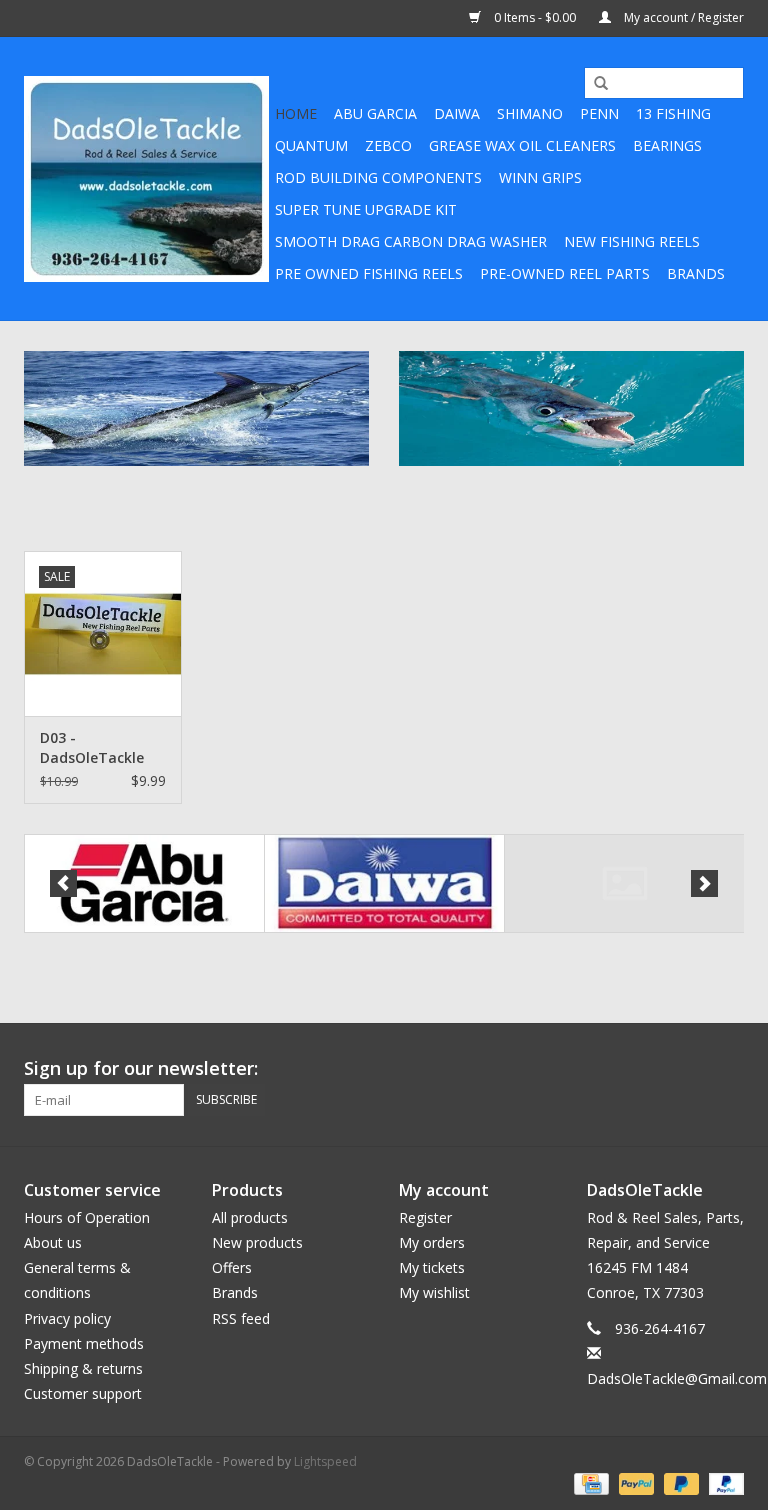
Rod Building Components (378, 177)
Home (296, 113)
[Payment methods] (589, 1482)
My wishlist (434, 1292)
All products (250, 1217)
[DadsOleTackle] (146, 179)
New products (257, 1242)
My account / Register (682, 17)
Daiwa (457, 113)
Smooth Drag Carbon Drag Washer (411, 241)
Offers (232, 1267)
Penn (599, 113)
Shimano (530, 113)
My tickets (432, 1267)
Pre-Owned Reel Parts (565, 273)
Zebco (388, 145)
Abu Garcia (375, 113)
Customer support (83, 1393)
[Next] (704, 883)
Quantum (311, 145)
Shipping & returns (83, 1368)
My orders (432, 1242)
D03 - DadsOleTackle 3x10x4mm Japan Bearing (100, 748)
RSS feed (241, 1318)
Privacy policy (67, 1318)
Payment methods (84, 1343)
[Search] (594, 84)
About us (53, 1242)
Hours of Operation (87, 1217)
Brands (696, 273)
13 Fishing (673, 113)
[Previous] (63, 883)
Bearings (667, 145)
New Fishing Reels (632, 241)
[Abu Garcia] (144, 883)
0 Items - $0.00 (535, 17)
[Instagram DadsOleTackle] (728, 1069)
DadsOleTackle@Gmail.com (677, 1378)
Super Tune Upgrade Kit (366, 209)
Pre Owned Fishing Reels (369, 273)
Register (425, 1217)
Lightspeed (325, 1461)
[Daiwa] (384, 883)
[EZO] (624, 883)
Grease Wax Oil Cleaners (522, 145)
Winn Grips (540, 177)
